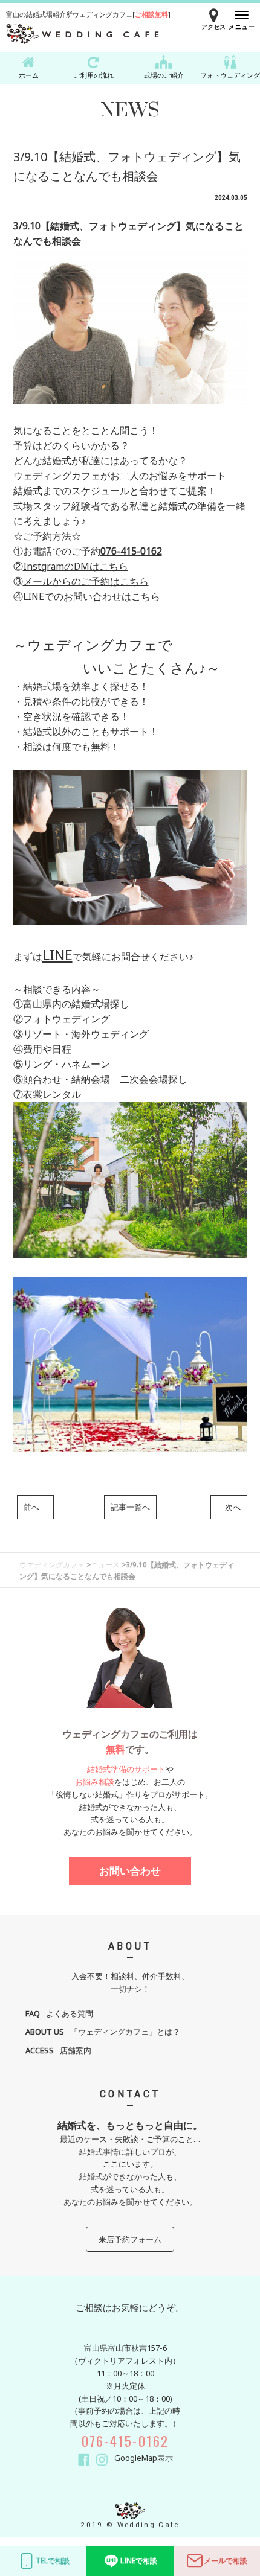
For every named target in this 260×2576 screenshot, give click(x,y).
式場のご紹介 (164, 75)
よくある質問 (59, 2013)
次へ (229, 1507)
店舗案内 (58, 2050)
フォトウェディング (230, 75)
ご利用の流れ (94, 75)
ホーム (29, 75)
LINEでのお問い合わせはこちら (92, 596)
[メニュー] (242, 15)
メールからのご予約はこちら (86, 581)
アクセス (213, 27)
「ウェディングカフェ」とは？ (103, 2032)
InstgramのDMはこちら (76, 566)
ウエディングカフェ (52, 1564)
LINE (57, 955)
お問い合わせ (130, 1871)
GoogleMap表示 (144, 2458)
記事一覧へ (130, 1507)
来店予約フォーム (130, 2239)
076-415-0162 (131, 551)
